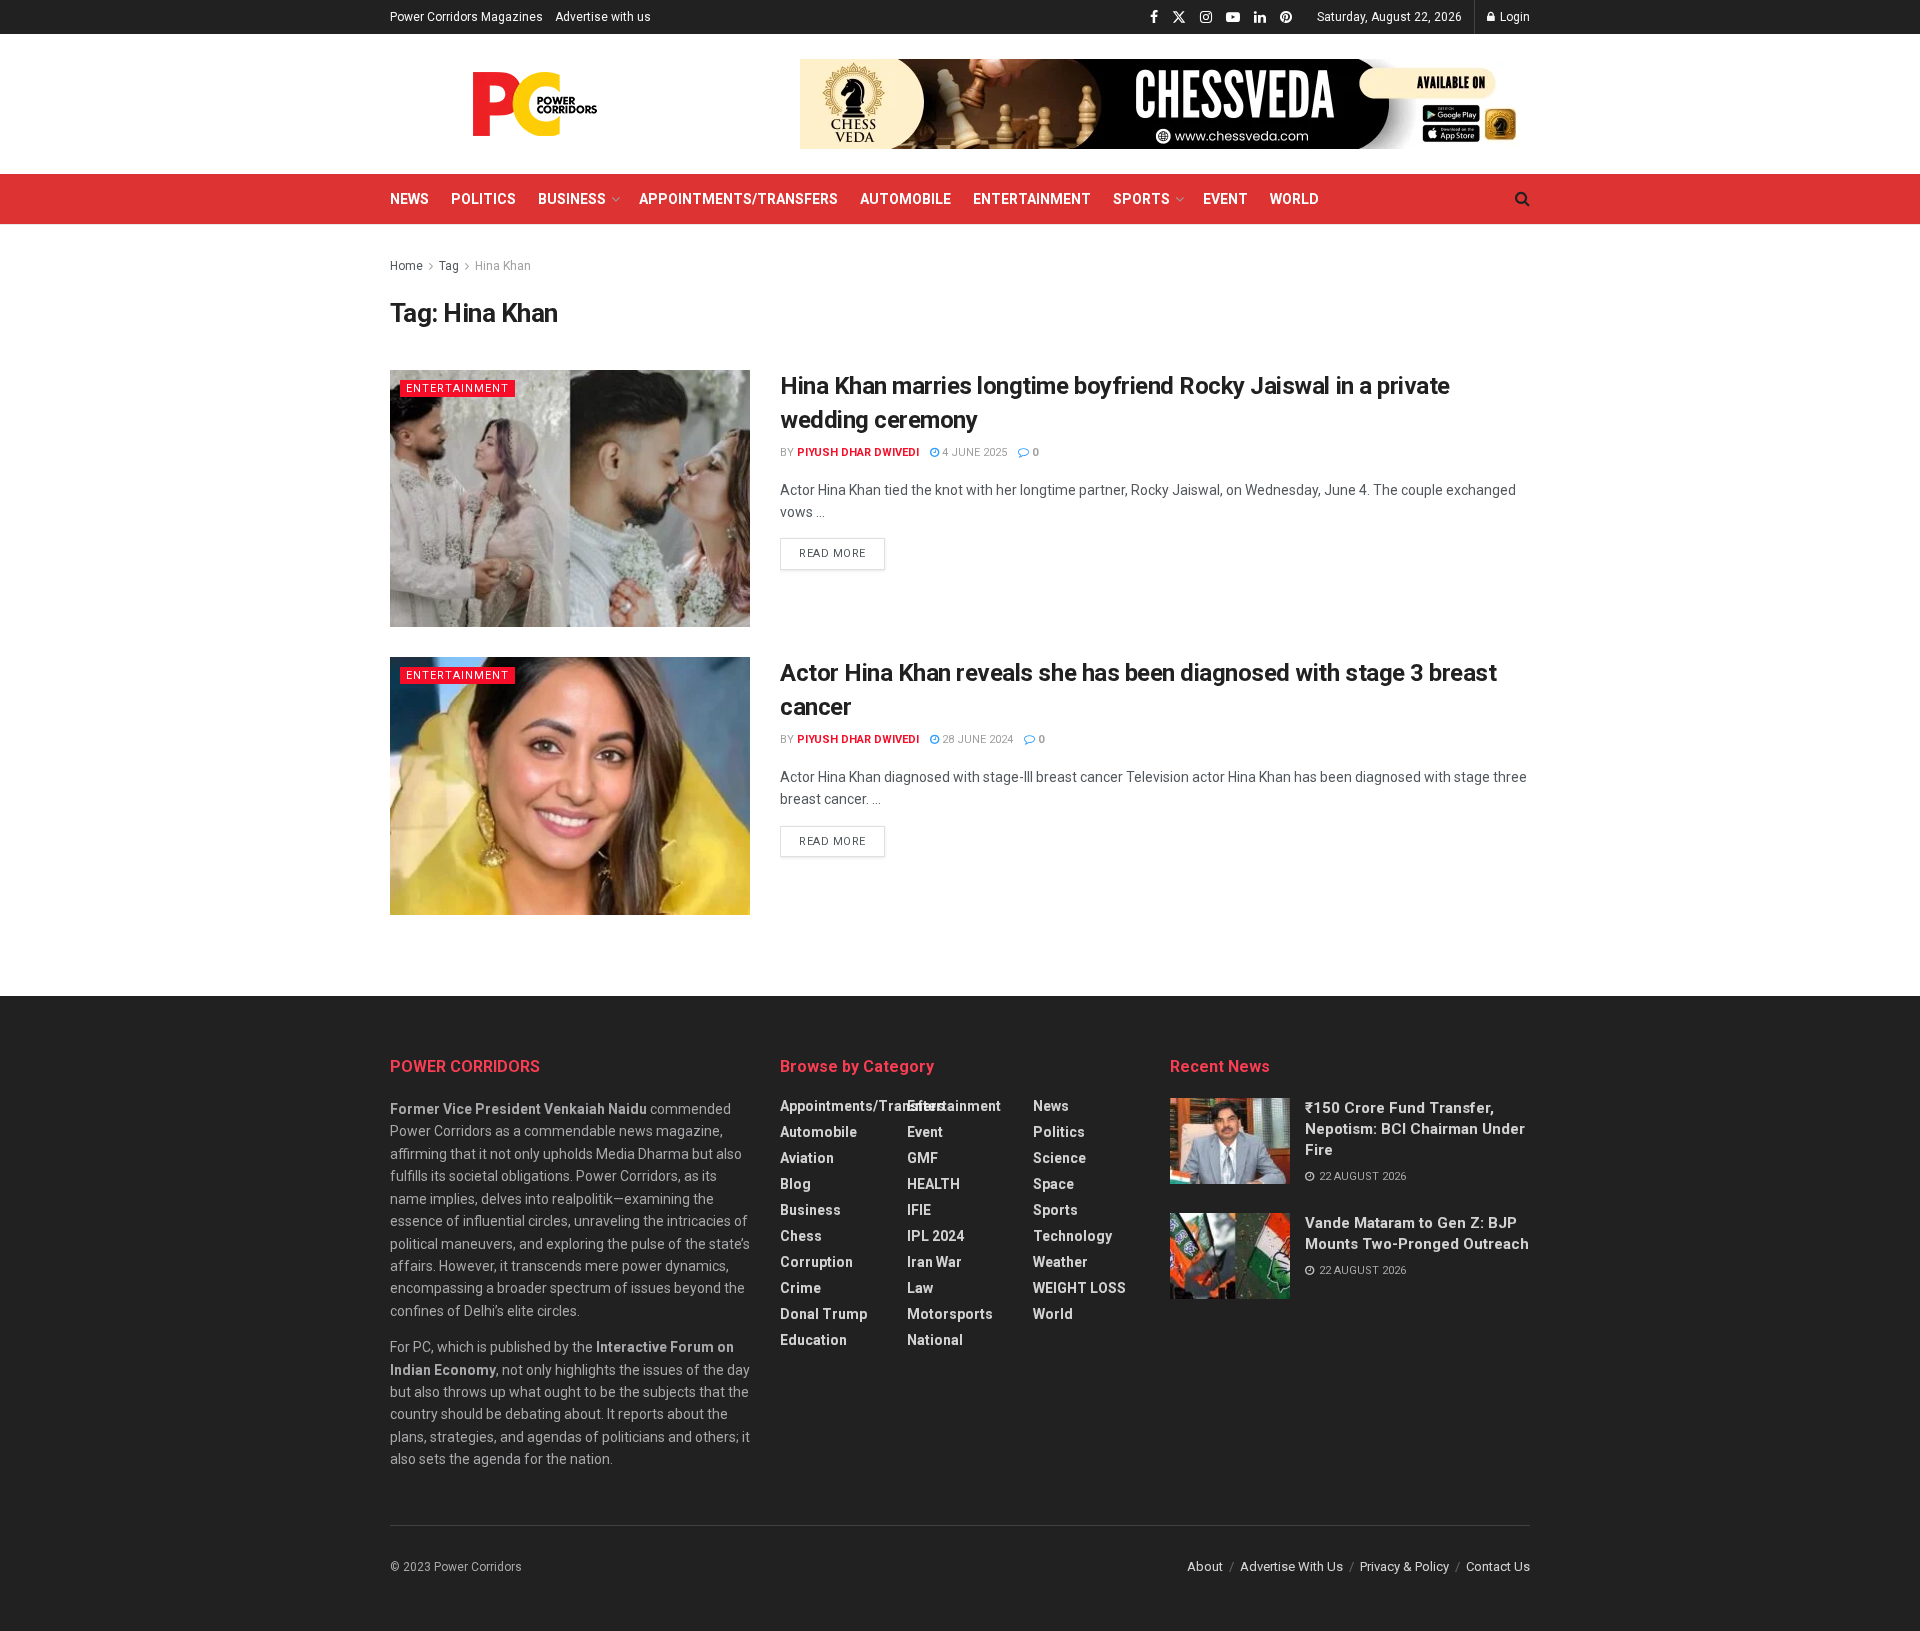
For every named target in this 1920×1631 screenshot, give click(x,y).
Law (920, 1288)
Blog (795, 1184)
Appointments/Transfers (738, 199)
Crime (800, 1288)
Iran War (934, 1262)
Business (572, 199)
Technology (1072, 1236)
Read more (842, 549)
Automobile (905, 199)
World (1294, 199)
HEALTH (933, 1184)
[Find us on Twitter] (1179, 17)
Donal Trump (823, 1314)
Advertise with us (603, 17)
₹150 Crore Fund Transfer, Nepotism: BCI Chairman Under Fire (1415, 1129)
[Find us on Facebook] (1154, 17)
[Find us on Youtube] (1233, 17)
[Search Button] (1522, 199)
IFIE (919, 1210)
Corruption (816, 1262)
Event (1225, 199)
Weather (1060, 1262)
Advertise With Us (1291, 1566)
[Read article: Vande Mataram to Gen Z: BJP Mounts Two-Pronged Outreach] (1230, 1256)
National (935, 1340)
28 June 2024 (976, 739)
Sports (1141, 199)
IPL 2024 (935, 1236)
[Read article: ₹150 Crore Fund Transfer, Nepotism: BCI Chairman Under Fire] (1230, 1141)
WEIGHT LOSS (1079, 1288)
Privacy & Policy (1404, 1566)
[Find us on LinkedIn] (1260, 17)
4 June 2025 (973, 452)
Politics (483, 199)
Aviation (807, 1158)
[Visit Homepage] (535, 104)
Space (1053, 1184)
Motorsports (950, 1314)
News (409, 199)
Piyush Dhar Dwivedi (858, 452)
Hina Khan (503, 266)
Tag (449, 266)
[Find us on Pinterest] (1286, 17)
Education (813, 1340)
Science (1059, 1158)
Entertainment (1032, 199)
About (1205, 1566)
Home (406, 266)
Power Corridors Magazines (466, 17)
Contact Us (1498, 1566)
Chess (801, 1236)
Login (1513, 17)
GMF (922, 1158)
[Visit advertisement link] (1165, 104)
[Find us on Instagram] (1206, 17)
